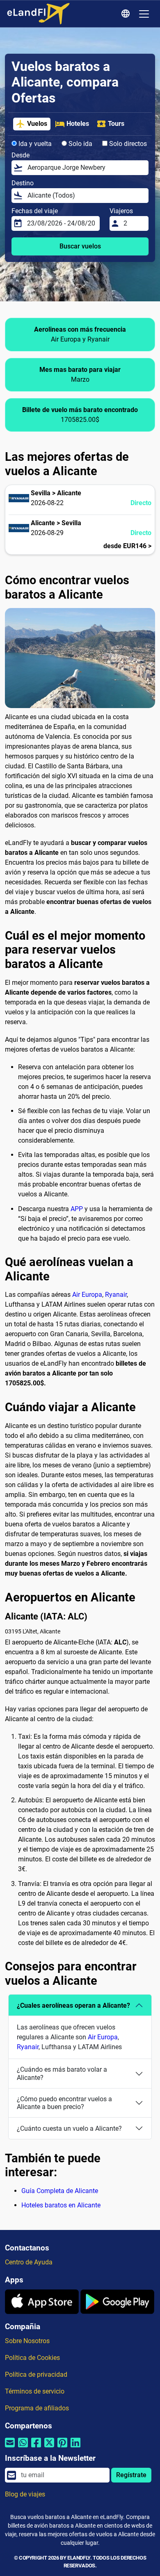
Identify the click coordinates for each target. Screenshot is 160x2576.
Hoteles (78, 124)
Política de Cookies (32, 2358)
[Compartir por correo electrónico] (10, 2447)
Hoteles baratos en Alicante (61, 2205)
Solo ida (80, 144)
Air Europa (87, 1295)
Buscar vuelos (80, 246)
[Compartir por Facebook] (36, 2447)
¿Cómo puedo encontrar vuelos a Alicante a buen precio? (64, 2103)
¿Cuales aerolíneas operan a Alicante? (73, 2005)
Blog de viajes (25, 2494)
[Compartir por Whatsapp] (23, 2447)
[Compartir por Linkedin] (75, 2447)
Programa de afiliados (37, 2408)
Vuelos (37, 124)
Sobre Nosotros (27, 2341)
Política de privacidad (36, 2374)
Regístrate (131, 2475)
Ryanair (116, 1295)
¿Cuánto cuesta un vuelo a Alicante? (69, 2128)
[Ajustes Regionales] (127, 14)
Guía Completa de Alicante (60, 2191)
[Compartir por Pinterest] (62, 2447)
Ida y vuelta (34, 144)
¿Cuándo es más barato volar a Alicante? (62, 2073)
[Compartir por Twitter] (49, 2447)
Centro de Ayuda (29, 2262)
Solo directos (127, 144)
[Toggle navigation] (144, 14)
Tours (116, 124)
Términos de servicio (35, 2391)
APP (77, 1209)
